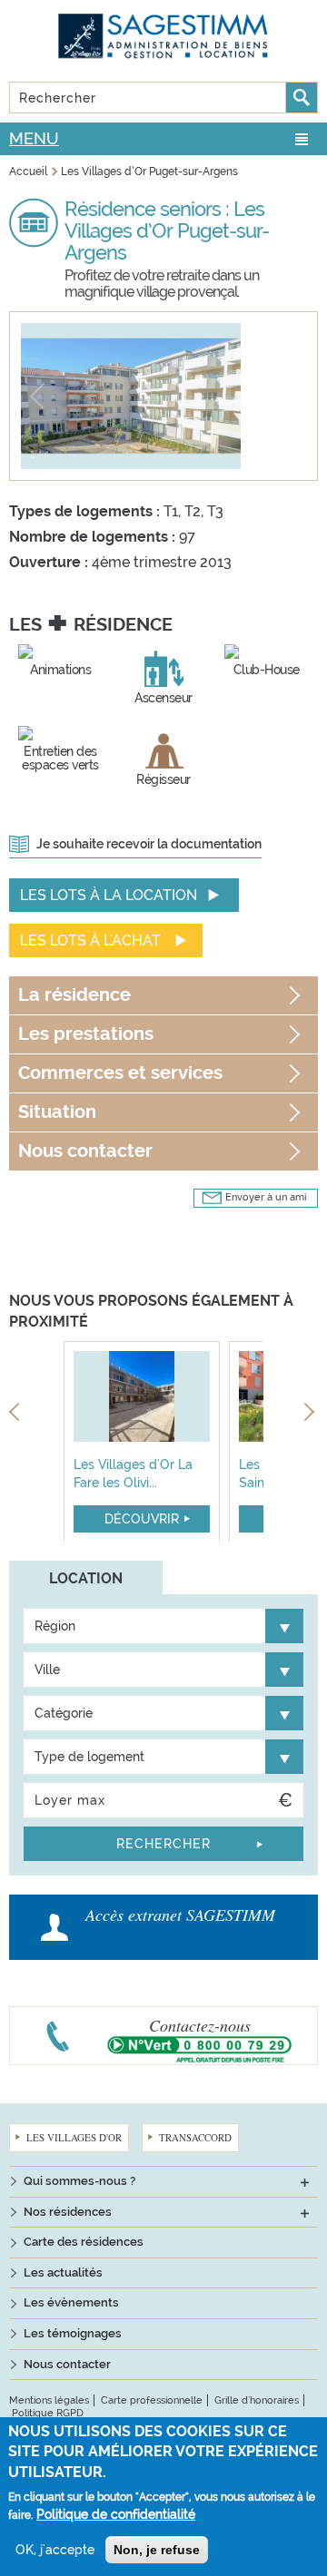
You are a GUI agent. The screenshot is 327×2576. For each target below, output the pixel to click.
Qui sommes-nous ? (79, 2181)
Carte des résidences (84, 2242)
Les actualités (63, 2272)
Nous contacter (85, 1151)
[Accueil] (163, 36)
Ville (47, 1670)
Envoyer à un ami (266, 1197)
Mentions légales (49, 2400)
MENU (34, 138)
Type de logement (89, 1757)
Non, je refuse (157, 2550)
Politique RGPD (48, 2413)
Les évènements (71, 2302)
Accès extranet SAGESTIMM (180, 1915)
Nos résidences (68, 2212)
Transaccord (195, 2137)
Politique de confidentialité (116, 2514)
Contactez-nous (200, 2025)
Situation (57, 1112)
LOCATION (86, 1578)
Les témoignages (73, 2333)
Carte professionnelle (152, 2400)
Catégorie (64, 1713)
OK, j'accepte (55, 2550)
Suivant (311, 1415)
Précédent (16, 1415)
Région (55, 1626)
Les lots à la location (109, 895)
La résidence (74, 995)
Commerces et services (120, 1073)
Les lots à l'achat (90, 940)
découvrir (142, 1519)
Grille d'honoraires (257, 2400)
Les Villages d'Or (74, 2137)
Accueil (28, 171)
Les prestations (86, 1034)
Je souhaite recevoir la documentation (149, 844)
